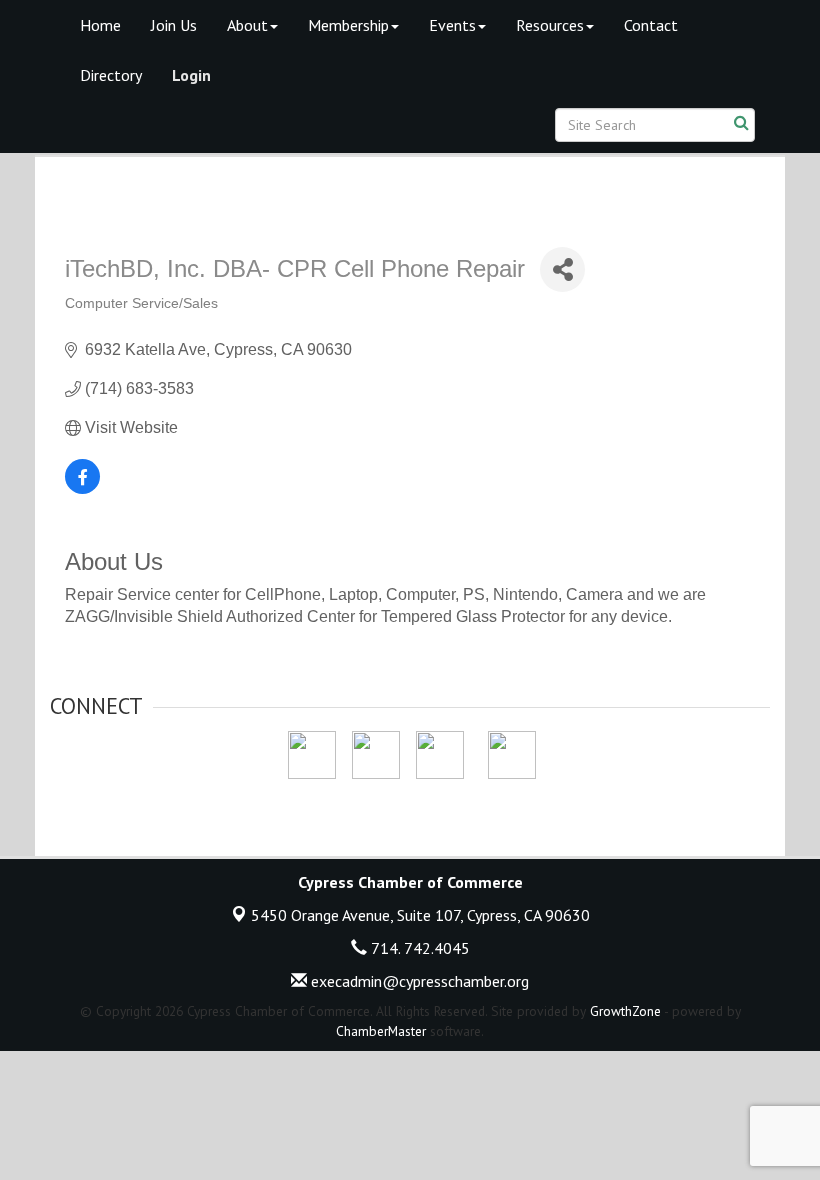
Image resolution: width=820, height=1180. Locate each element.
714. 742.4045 (418, 948)
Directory (111, 75)
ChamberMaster (381, 1031)
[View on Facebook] (82, 488)
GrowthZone (625, 1011)
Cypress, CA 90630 (420, 915)
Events (452, 25)
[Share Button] (562, 269)
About (247, 25)
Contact (651, 25)
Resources (550, 25)
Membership (348, 25)
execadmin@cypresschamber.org (418, 981)
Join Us (174, 25)
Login (191, 75)
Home (100, 25)
